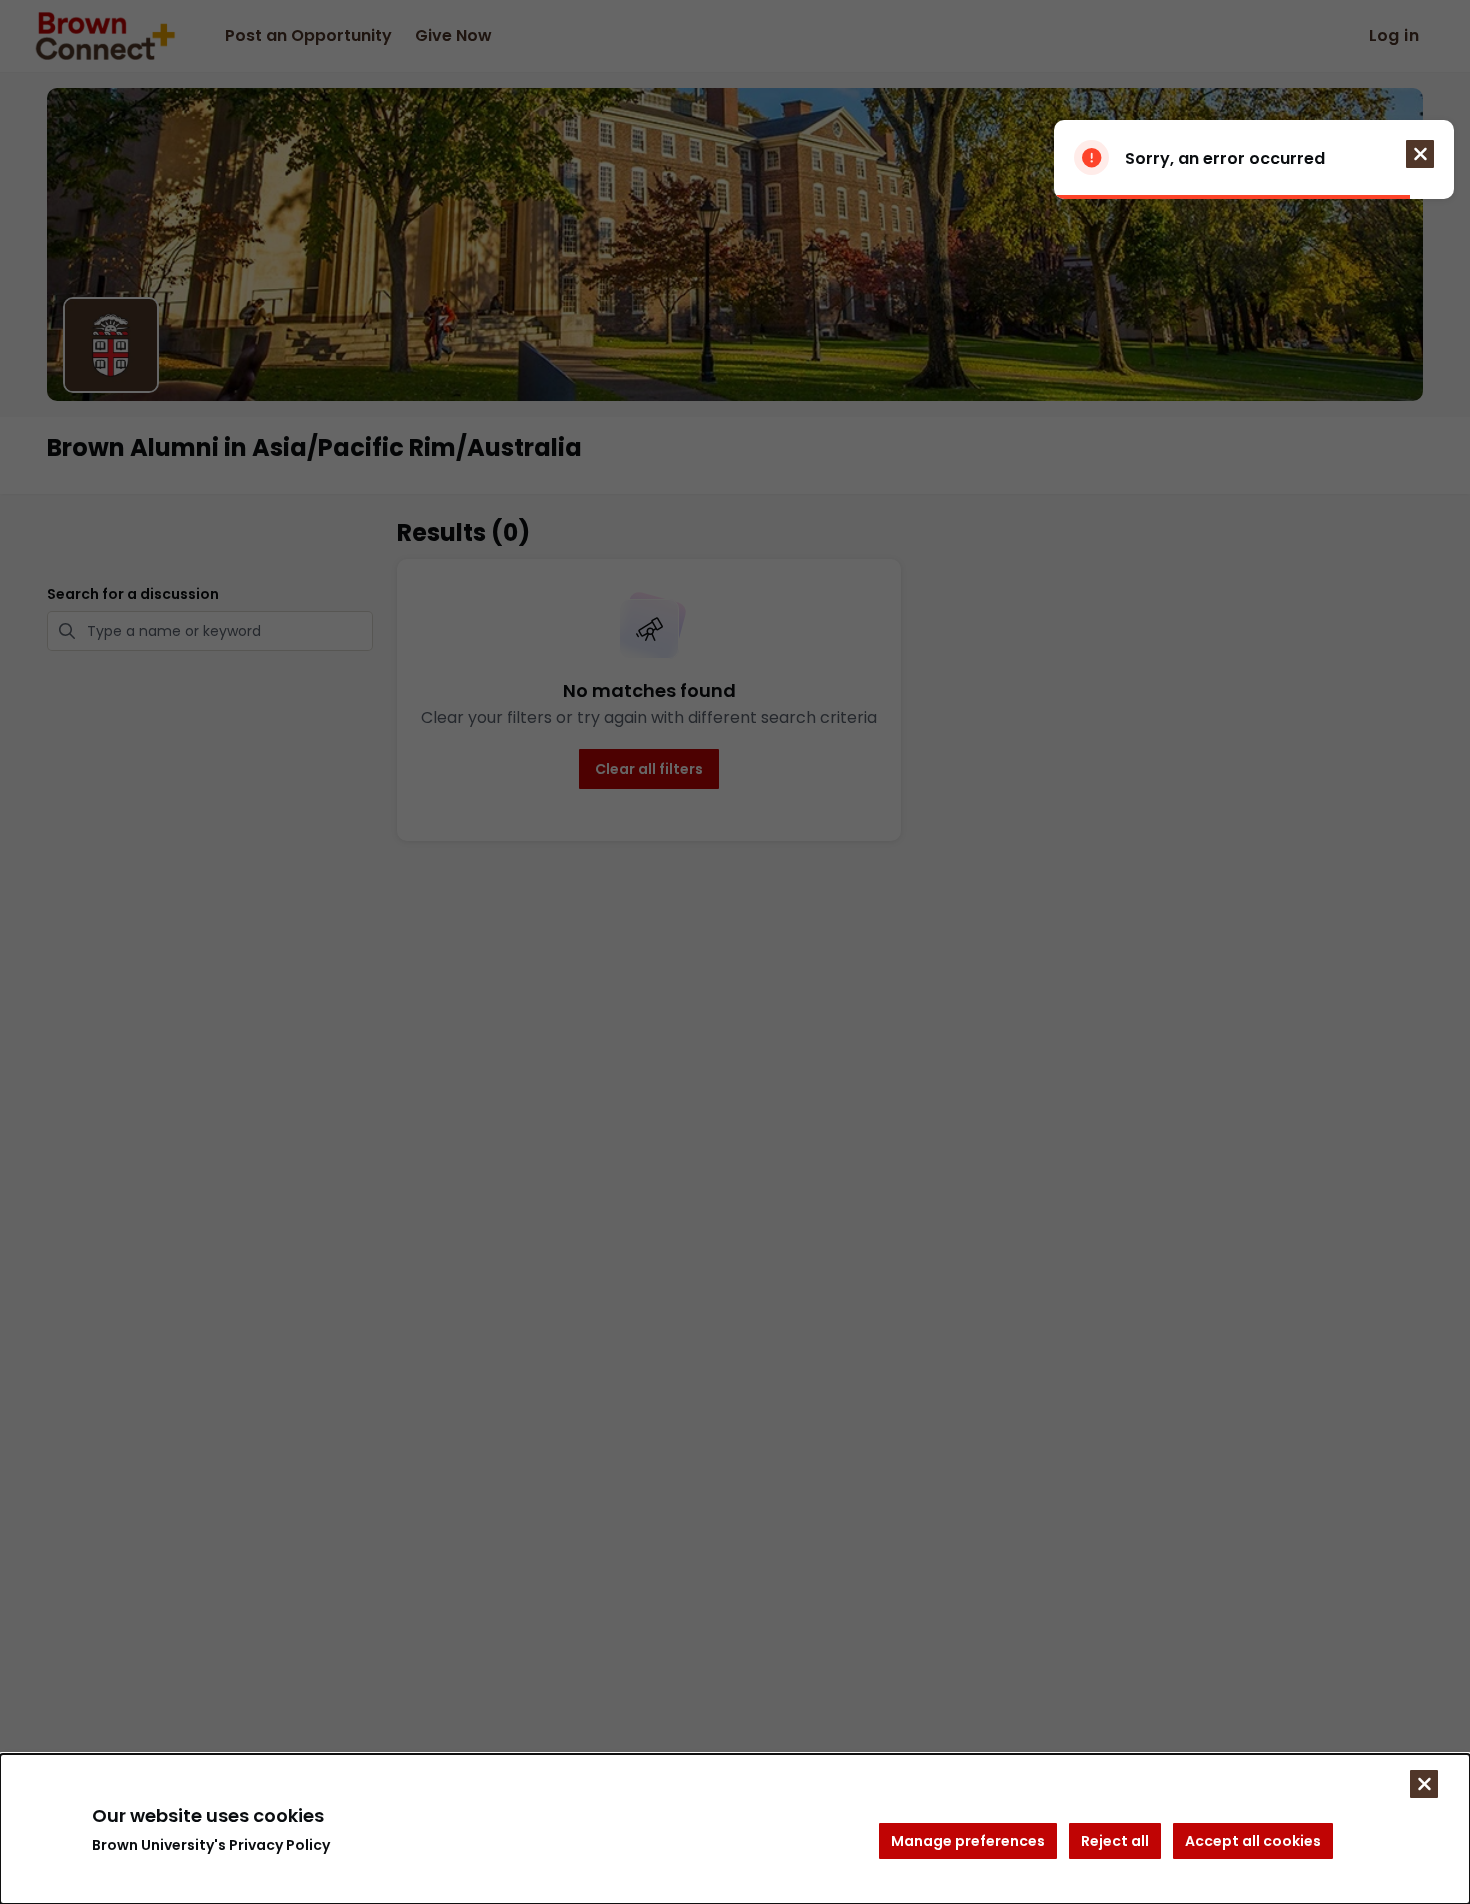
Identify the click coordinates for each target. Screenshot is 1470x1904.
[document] (735, 1829)
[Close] (1424, 1784)
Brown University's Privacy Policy (211, 1845)
